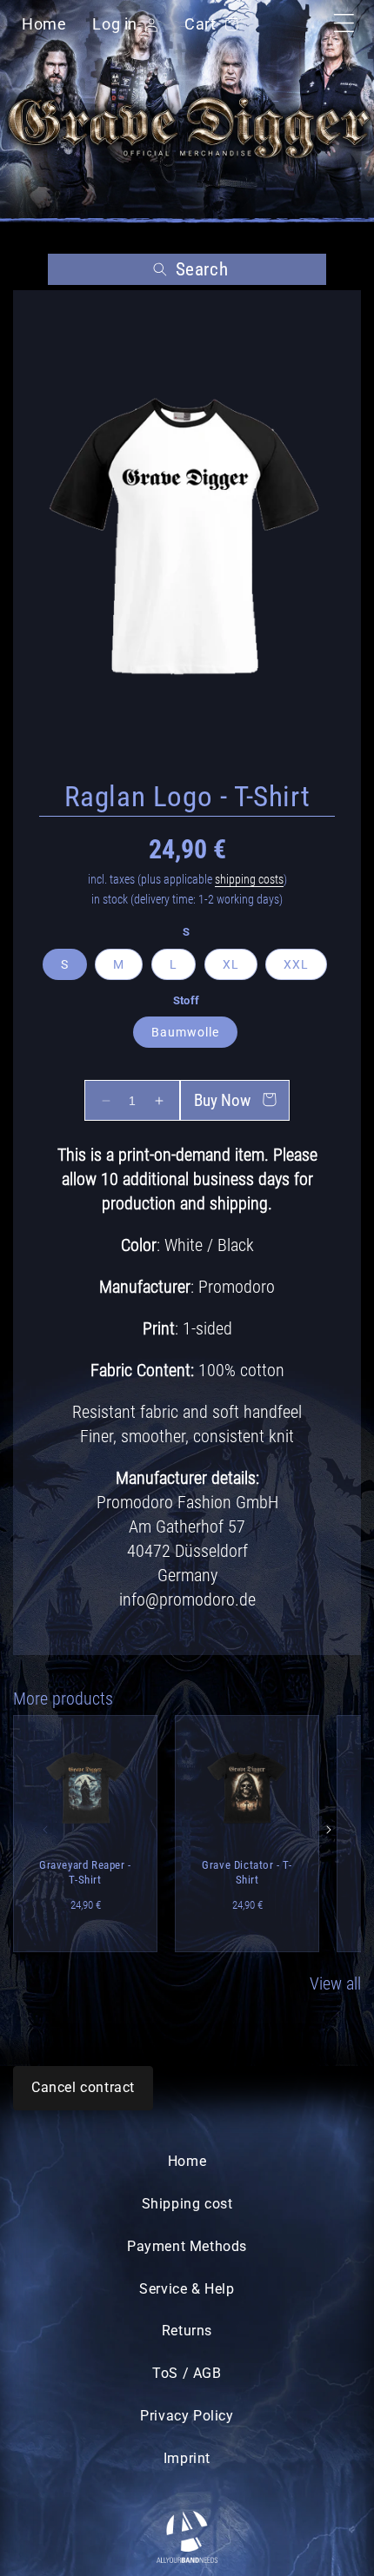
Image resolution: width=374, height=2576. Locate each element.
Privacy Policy (187, 2416)
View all (335, 1983)
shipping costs (249, 879)
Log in (115, 26)
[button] (187, 269)
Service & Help (187, 2289)
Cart (208, 24)
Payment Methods (187, 2246)
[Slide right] (329, 1830)
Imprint (187, 2458)
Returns (187, 2331)
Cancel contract (83, 2087)
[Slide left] (45, 1830)
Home (44, 24)
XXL (296, 964)
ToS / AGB (187, 2373)
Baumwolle (185, 1032)
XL (231, 964)
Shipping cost (187, 2204)
